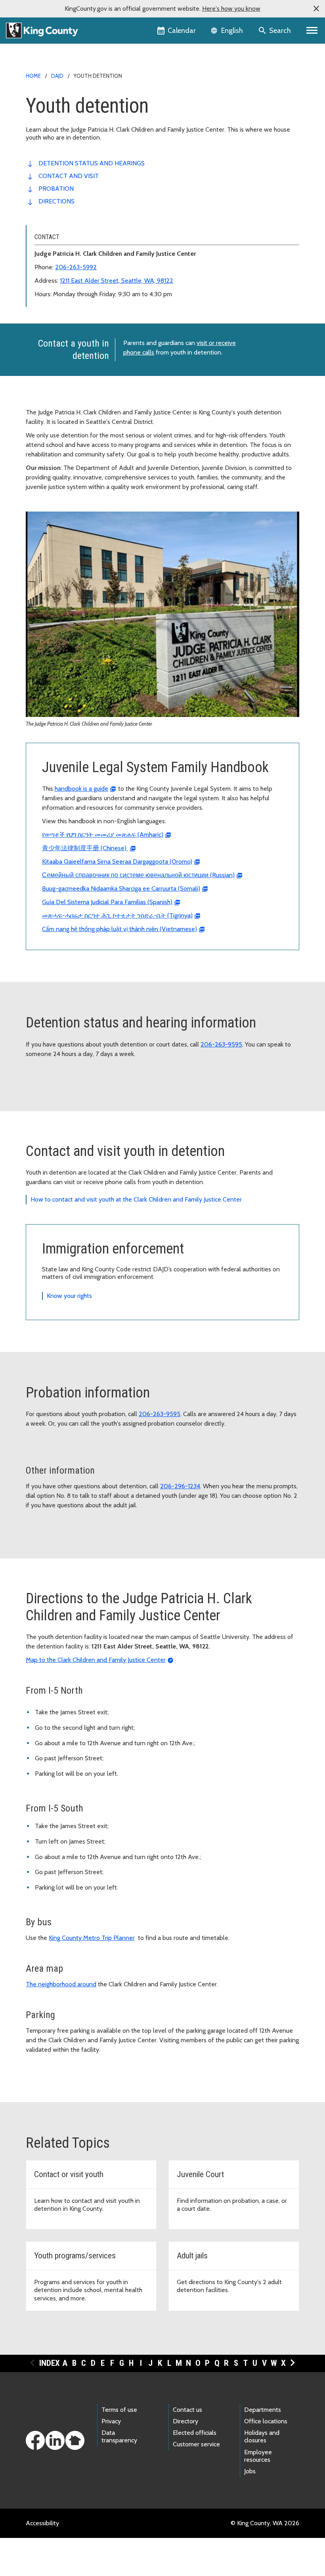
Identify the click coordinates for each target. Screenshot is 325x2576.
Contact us (187, 2410)
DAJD (57, 76)
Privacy (111, 2421)
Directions (56, 201)
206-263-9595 (221, 1044)
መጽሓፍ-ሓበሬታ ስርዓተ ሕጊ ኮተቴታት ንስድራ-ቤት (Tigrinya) (117, 915)
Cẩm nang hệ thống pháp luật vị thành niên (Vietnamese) (119, 929)
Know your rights (69, 1296)
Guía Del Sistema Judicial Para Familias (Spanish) (107, 902)
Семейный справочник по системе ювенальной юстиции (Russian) (138, 875)
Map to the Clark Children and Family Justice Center (96, 1660)
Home (33, 76)
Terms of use (119, 2410)
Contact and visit (69, 176)
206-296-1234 (180, 1486)
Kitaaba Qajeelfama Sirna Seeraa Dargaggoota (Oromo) (117, 862)
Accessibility (42, 2523)
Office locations (266, 2421)
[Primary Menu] (312, 31)
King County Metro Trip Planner (92, 1938)
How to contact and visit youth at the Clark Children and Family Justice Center (136, 1199)
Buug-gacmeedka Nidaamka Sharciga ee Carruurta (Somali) (121, 888)
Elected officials (195, 2433)
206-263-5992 (76, 267)
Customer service (196, 2444)
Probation (56, 189)
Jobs (250, 2471)
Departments (263, 2410)
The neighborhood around (61, 1984)
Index (50, 2363)
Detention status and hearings (92, 163)
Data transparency (119, 2436)
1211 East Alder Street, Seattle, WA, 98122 (117, 281)
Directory (185, 2421)
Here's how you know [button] (231, 9)
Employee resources (258, 2456)
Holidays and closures (262, 2436)
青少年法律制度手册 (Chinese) (85, 848)
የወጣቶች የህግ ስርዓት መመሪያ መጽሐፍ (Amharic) (103, 835)
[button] (316, 9)
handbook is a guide (81, 789)
